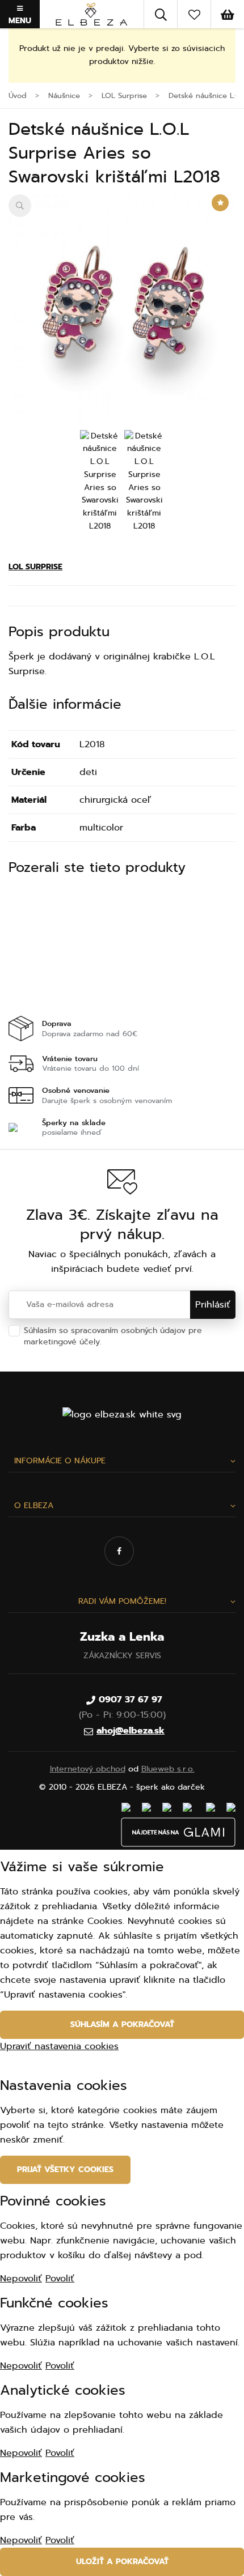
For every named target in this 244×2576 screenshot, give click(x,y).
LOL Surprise (35, 567)
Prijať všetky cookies (65, 2170)
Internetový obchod (88, 1769)
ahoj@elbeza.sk (131, 1731)
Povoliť (60, 2279)
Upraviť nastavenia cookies (59, 2046)
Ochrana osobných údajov (154, 1342)
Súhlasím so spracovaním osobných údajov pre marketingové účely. (114, 1336)
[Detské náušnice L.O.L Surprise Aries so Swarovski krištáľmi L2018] (122, 308)
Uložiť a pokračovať (122, 2562)
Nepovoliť (21, 2279)
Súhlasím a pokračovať (122, 2024)
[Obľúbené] (194, 14)
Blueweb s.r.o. (168, 1769)
